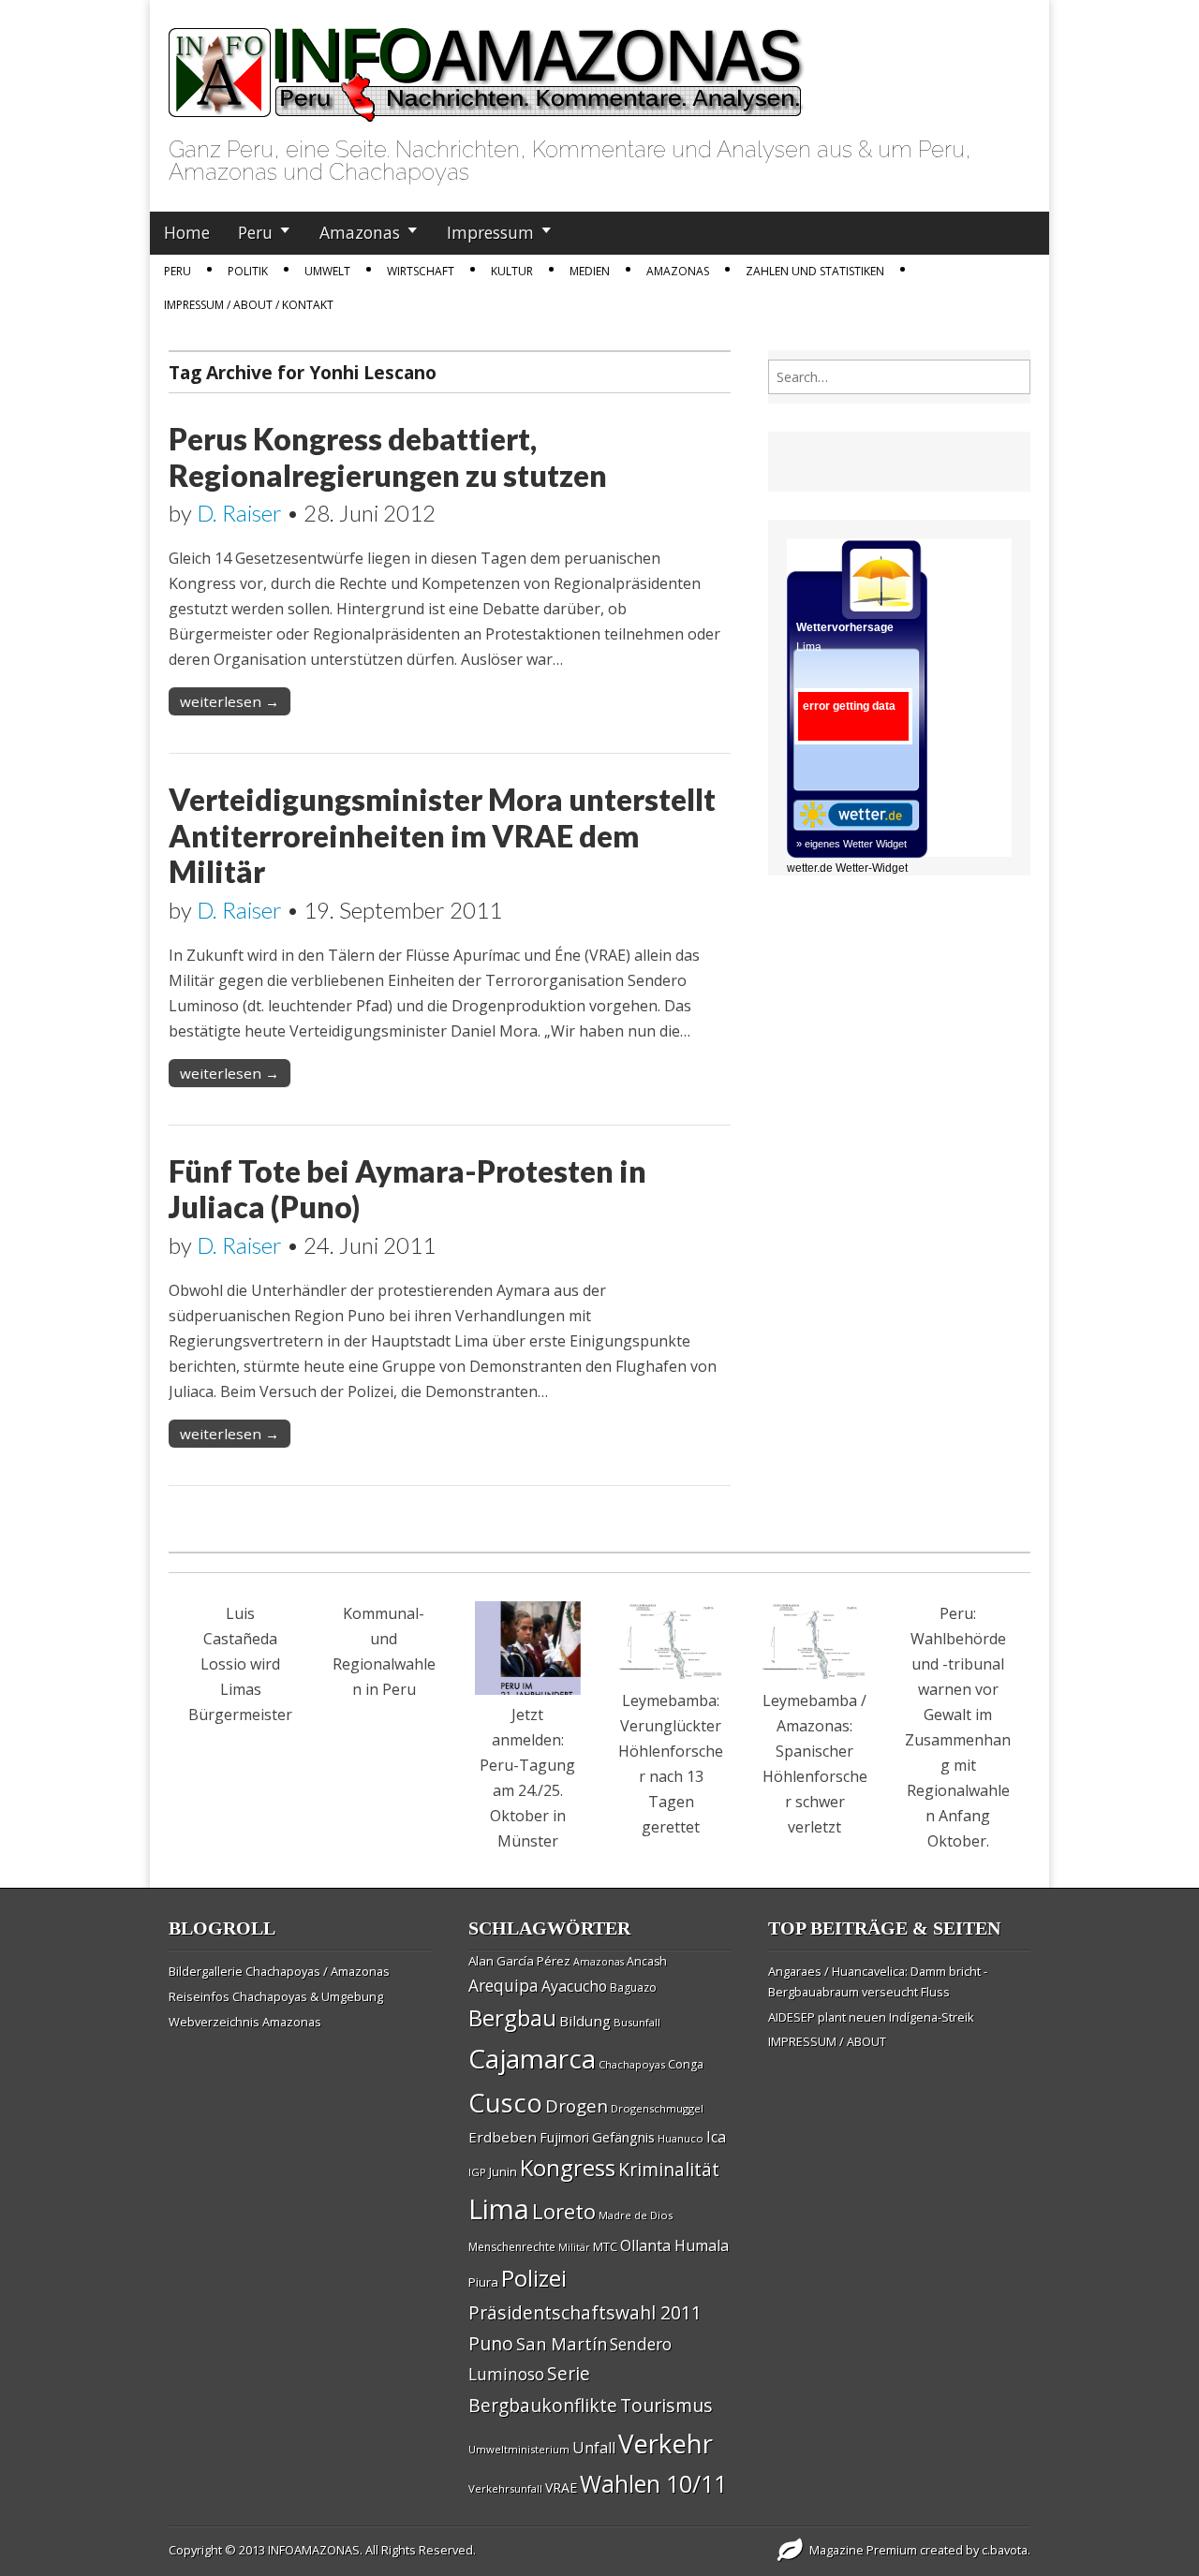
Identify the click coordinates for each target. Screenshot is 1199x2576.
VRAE (561, 2488)
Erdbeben (503, 2137)
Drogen (577, 2106)
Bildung (585, 2021)
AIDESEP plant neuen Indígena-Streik (871, 2017)
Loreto (564, 2211)
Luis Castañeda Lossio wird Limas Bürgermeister (240, 1664)
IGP (477, 2172)
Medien (590, 271)
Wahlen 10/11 (653, 2483)
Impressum (490, 232)
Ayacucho (574, 1986)
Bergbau (512, 2017)
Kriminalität (669, 2169)
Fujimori (564, 2137)
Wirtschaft (421, 271)
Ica (716, 2137)
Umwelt (327, 271)
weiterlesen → (229, 701)
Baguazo (633, 1987)
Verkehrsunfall (505, 2488)
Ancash (647, 1961)
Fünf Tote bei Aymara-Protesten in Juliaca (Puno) (407, 1189)
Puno (491, 2343)
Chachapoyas (632, 2064)
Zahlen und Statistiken (815, 271)
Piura (483, 2282)
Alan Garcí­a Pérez (519, 1961)
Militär (574, 2247)
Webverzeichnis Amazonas (245, 2022)
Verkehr (666, 2443)
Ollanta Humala (674, 2245)
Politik (248, 271)
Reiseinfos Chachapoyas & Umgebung (276, 1996)
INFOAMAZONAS (314, 2550)
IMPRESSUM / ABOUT (827, 2041)
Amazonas (360, 232)
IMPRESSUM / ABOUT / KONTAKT (249, 305)
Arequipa (503, 1986)
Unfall (594, 2448)
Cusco (505, 2103)
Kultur (512, 271)
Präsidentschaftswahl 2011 (585, 2312)
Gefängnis (623, 2137)
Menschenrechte (512, 2247)
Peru (255, 232)
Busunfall (637, 2022)
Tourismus (666, 2405)
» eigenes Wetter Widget (851, 844)
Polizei (534, 2278)
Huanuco (681, 2138)
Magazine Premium (863, 2550)
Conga (686, 2064)
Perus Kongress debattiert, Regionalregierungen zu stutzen (388, 456)
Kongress (568, 2168)
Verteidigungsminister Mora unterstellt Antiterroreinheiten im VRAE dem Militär (442, 835)
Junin (503, 2171)
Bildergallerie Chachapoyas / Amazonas (279, 1971)
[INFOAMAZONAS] (487, 65)
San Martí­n (562, 2343)
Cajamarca (532, 2058)
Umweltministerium (519, 2449)
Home (187, 232)
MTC (605, 2246)
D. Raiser (239, 513)
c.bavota (1005, 2550)
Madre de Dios (636, 2215)
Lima (499, 2209)
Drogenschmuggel (657, 2108)
